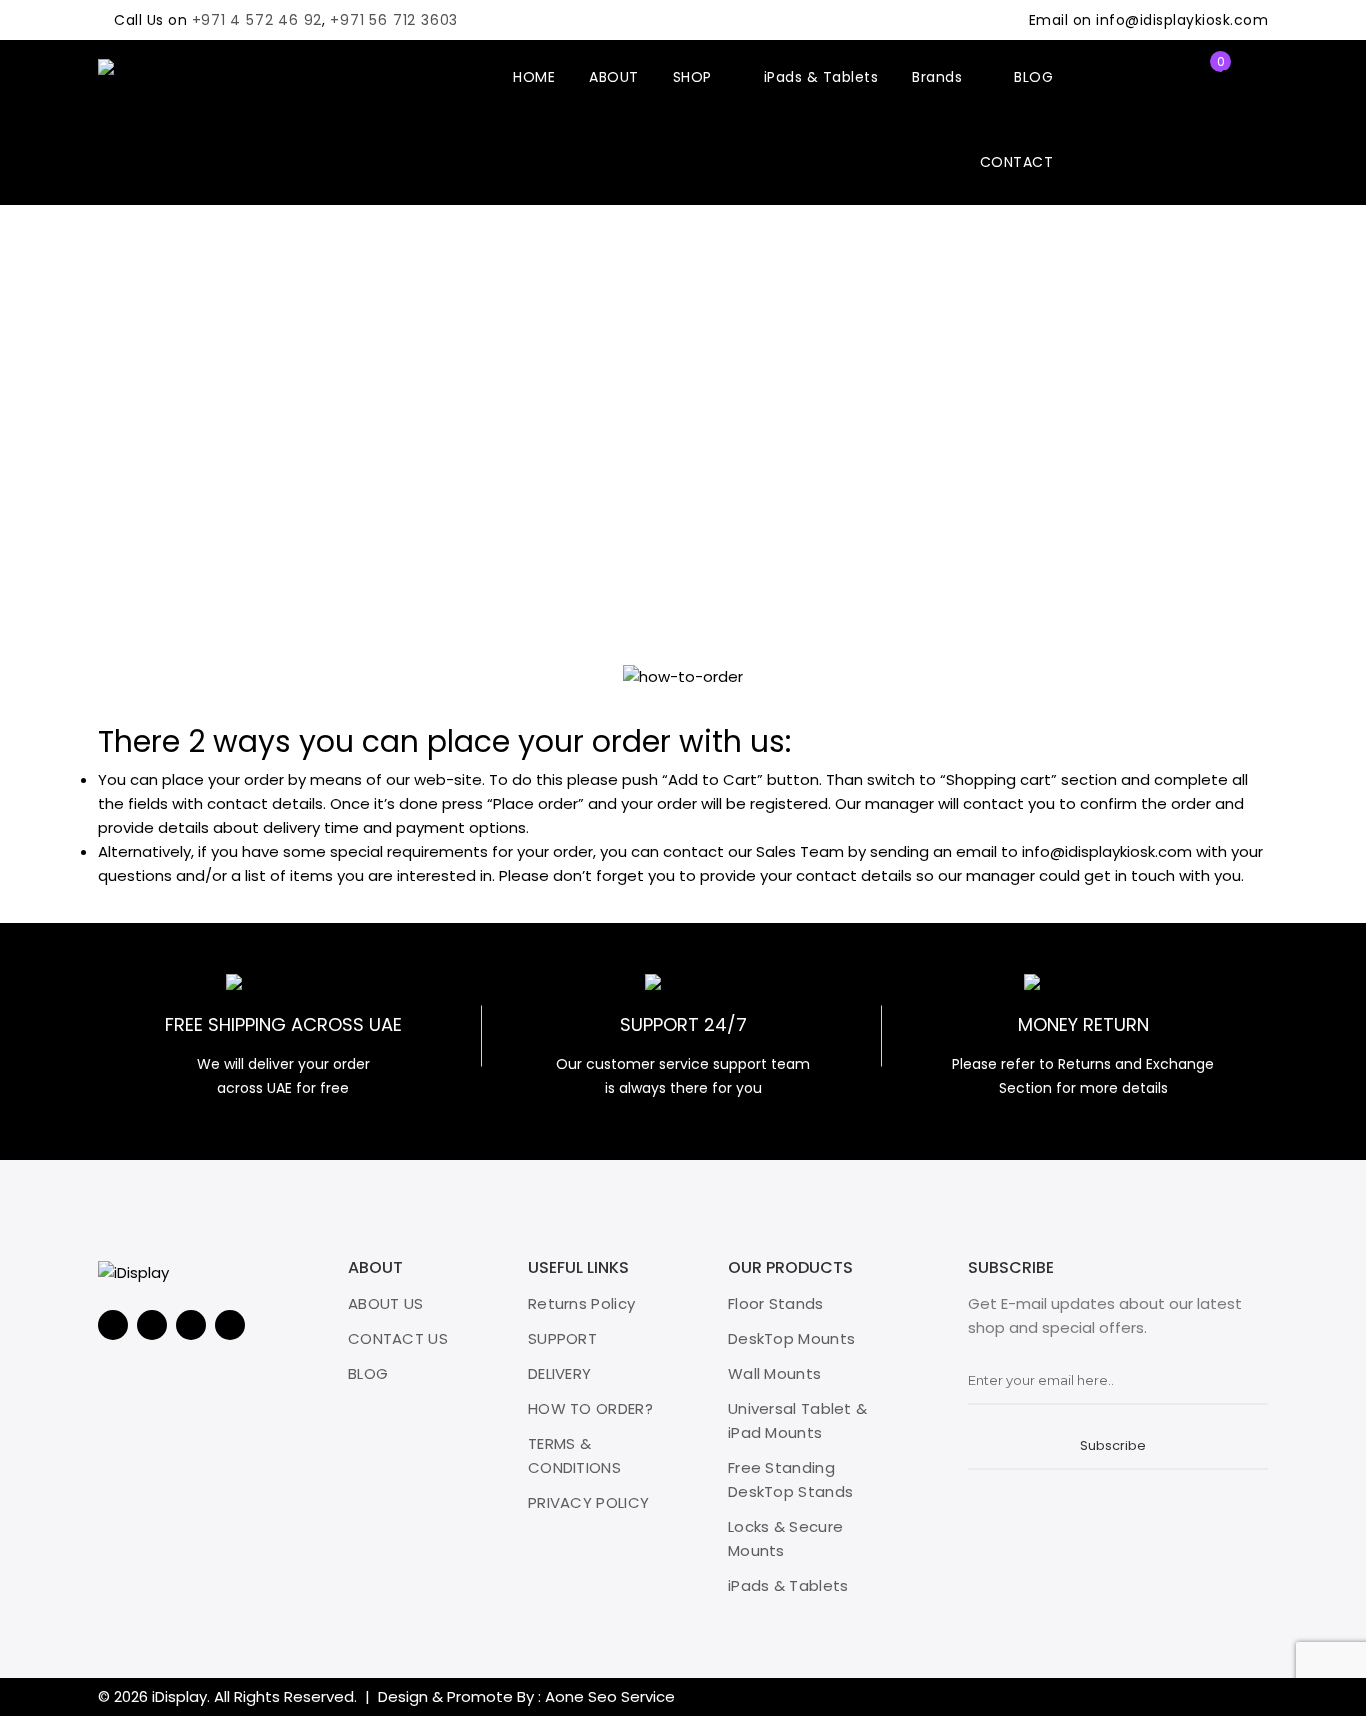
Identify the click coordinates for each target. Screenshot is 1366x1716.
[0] (1204, 77)
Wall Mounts (774, 1373)
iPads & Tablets (821, 77)
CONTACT (1017, 162)
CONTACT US (398, 1338)
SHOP (695, 77)
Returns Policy (581, 1303)
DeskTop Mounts (791, 1338)
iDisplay (179, 1696)
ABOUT (614, 77)
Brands (939, 77)
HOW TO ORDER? (590, 1408)
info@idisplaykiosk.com (1182, 20)
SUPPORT (562, 1338)
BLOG (1033, 77)
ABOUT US (385, 1303)
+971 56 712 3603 (394, 20)
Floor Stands (776, 1303)
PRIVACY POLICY (588, 1502)
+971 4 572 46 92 (257, 20)
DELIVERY (559, 1373)
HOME (534, 77)
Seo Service (631, 1696)
